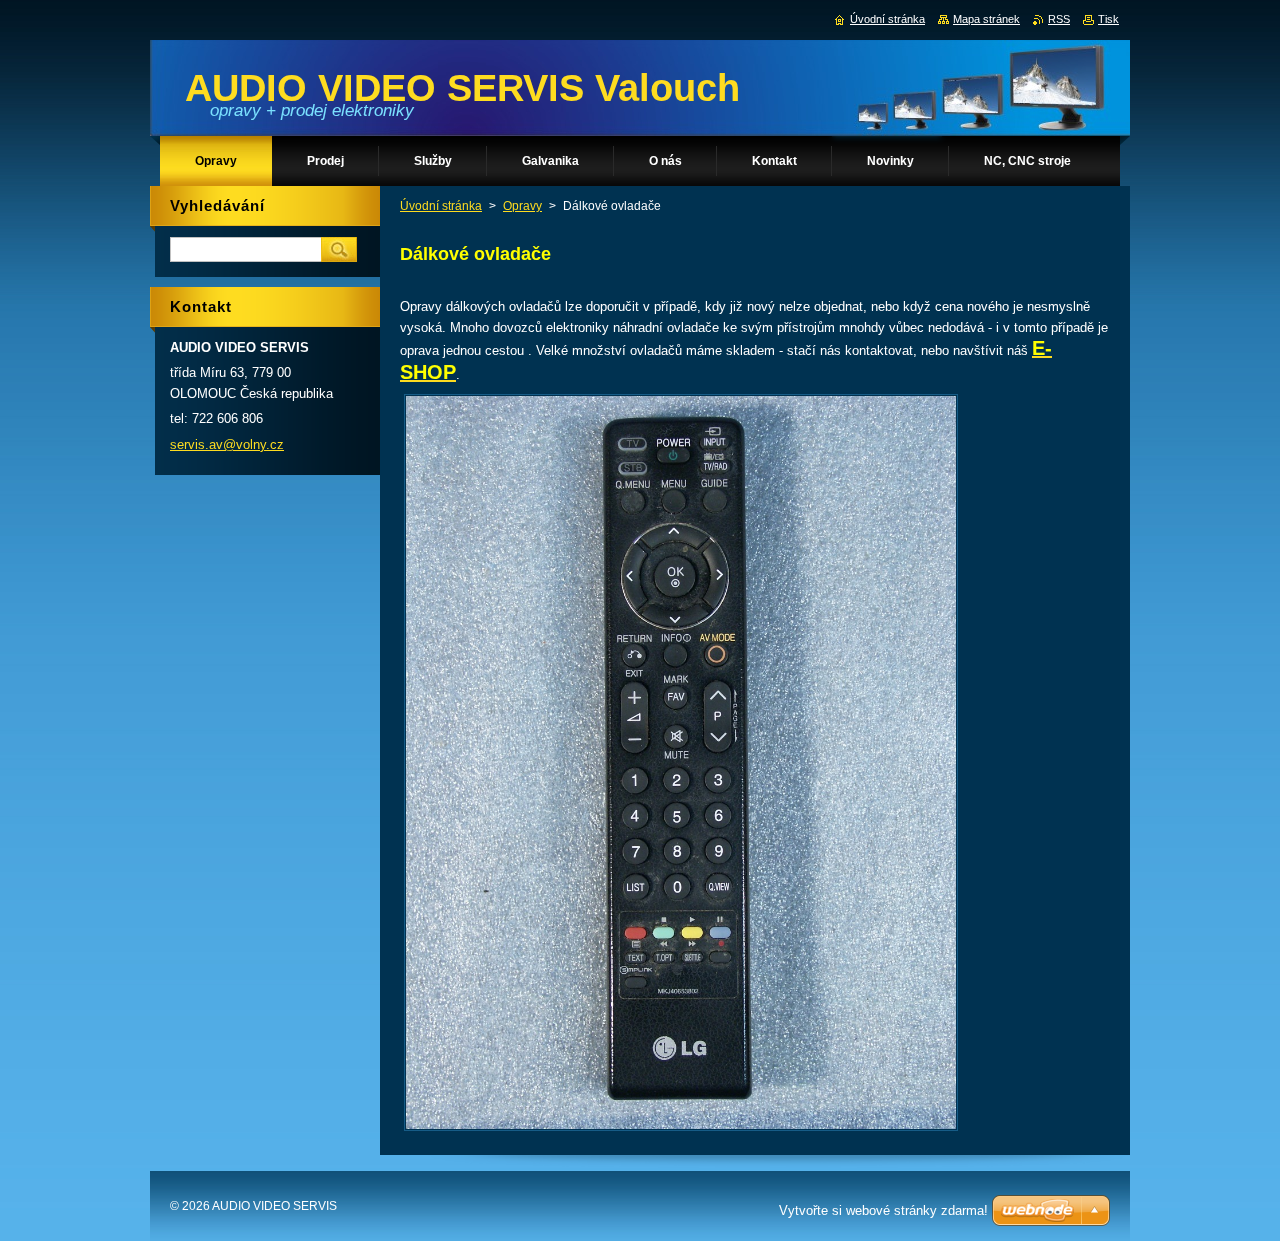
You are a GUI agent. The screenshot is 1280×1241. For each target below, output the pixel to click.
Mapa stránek (986, 19)
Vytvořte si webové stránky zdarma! (883, 1210)
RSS (1059, 19)
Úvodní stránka (441, 206)
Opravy (522, 206)
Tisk (1108, 19)
